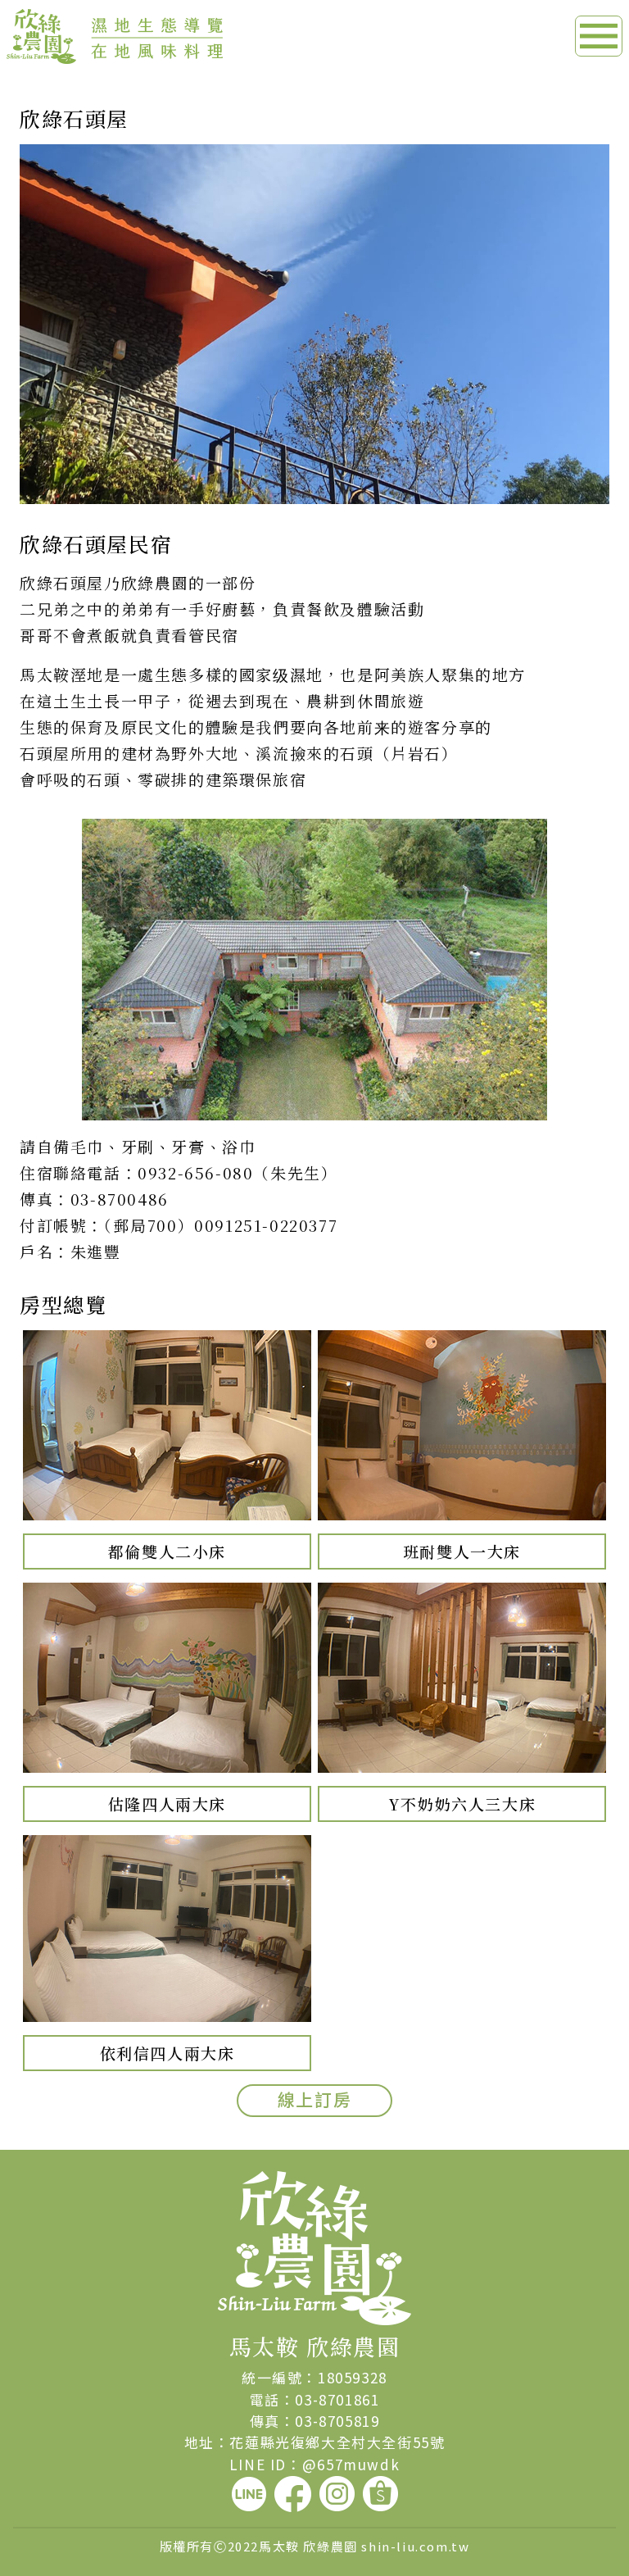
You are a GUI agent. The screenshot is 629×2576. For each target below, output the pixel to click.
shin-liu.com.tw (415, 2546)
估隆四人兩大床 (167, 1804)
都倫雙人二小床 (167, 1551)
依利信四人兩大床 (167, 2053)
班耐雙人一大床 (462, 1551)
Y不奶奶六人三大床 (462, 1804)
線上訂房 (314, 2100)
